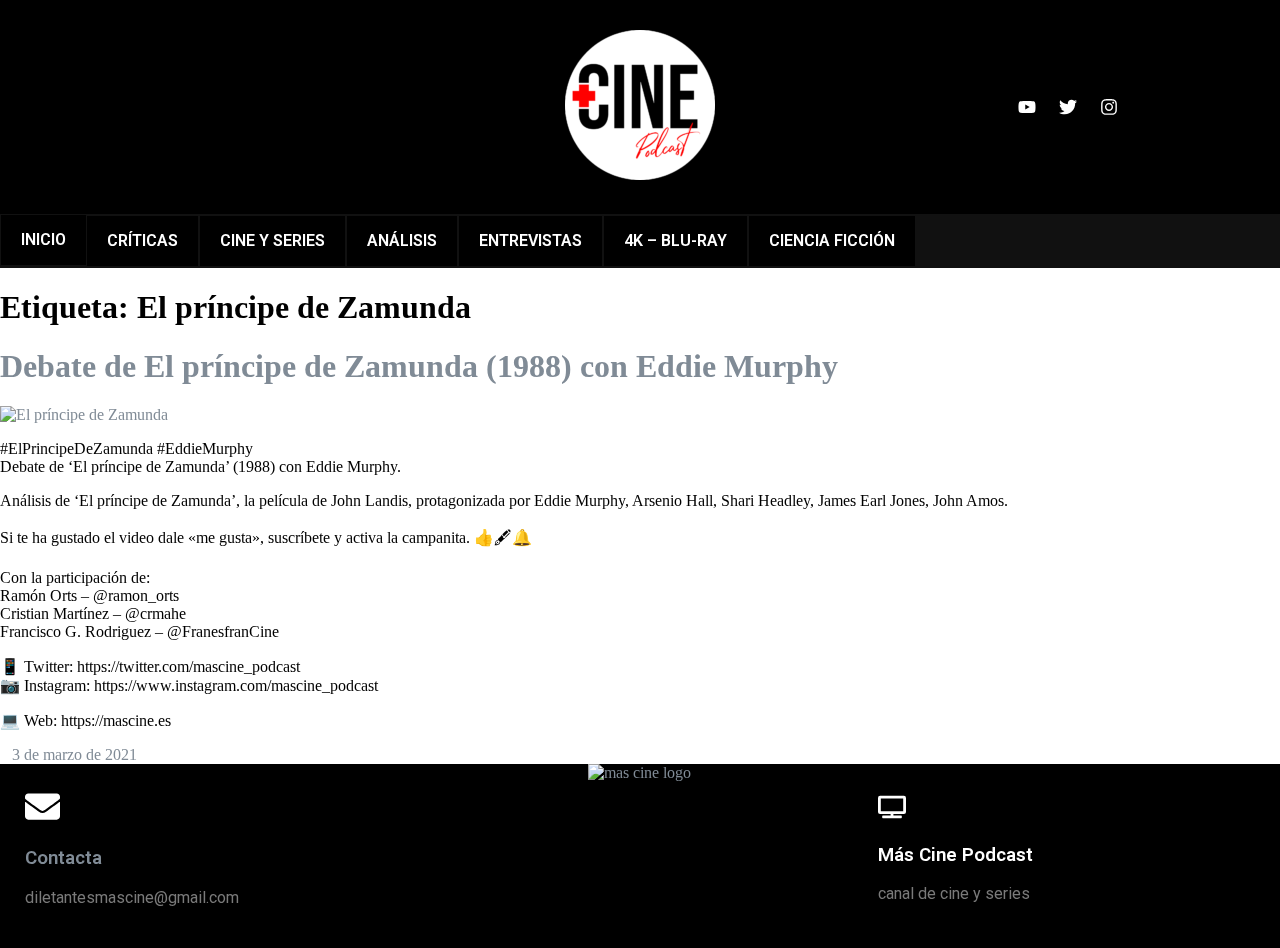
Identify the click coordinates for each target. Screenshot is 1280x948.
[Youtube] (1027, 107)
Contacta (63, 858)
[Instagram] (1109, 107)
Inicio (43, 239)
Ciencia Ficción (832, 240)
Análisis (402, 240)
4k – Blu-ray (675, 240)
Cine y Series (272, 240)
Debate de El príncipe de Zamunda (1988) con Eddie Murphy (419, 366)
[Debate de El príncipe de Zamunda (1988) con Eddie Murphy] (84, 414)
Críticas (142, 240)
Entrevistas (530, 240)
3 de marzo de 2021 (74, 754)
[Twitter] (1068, 107)
